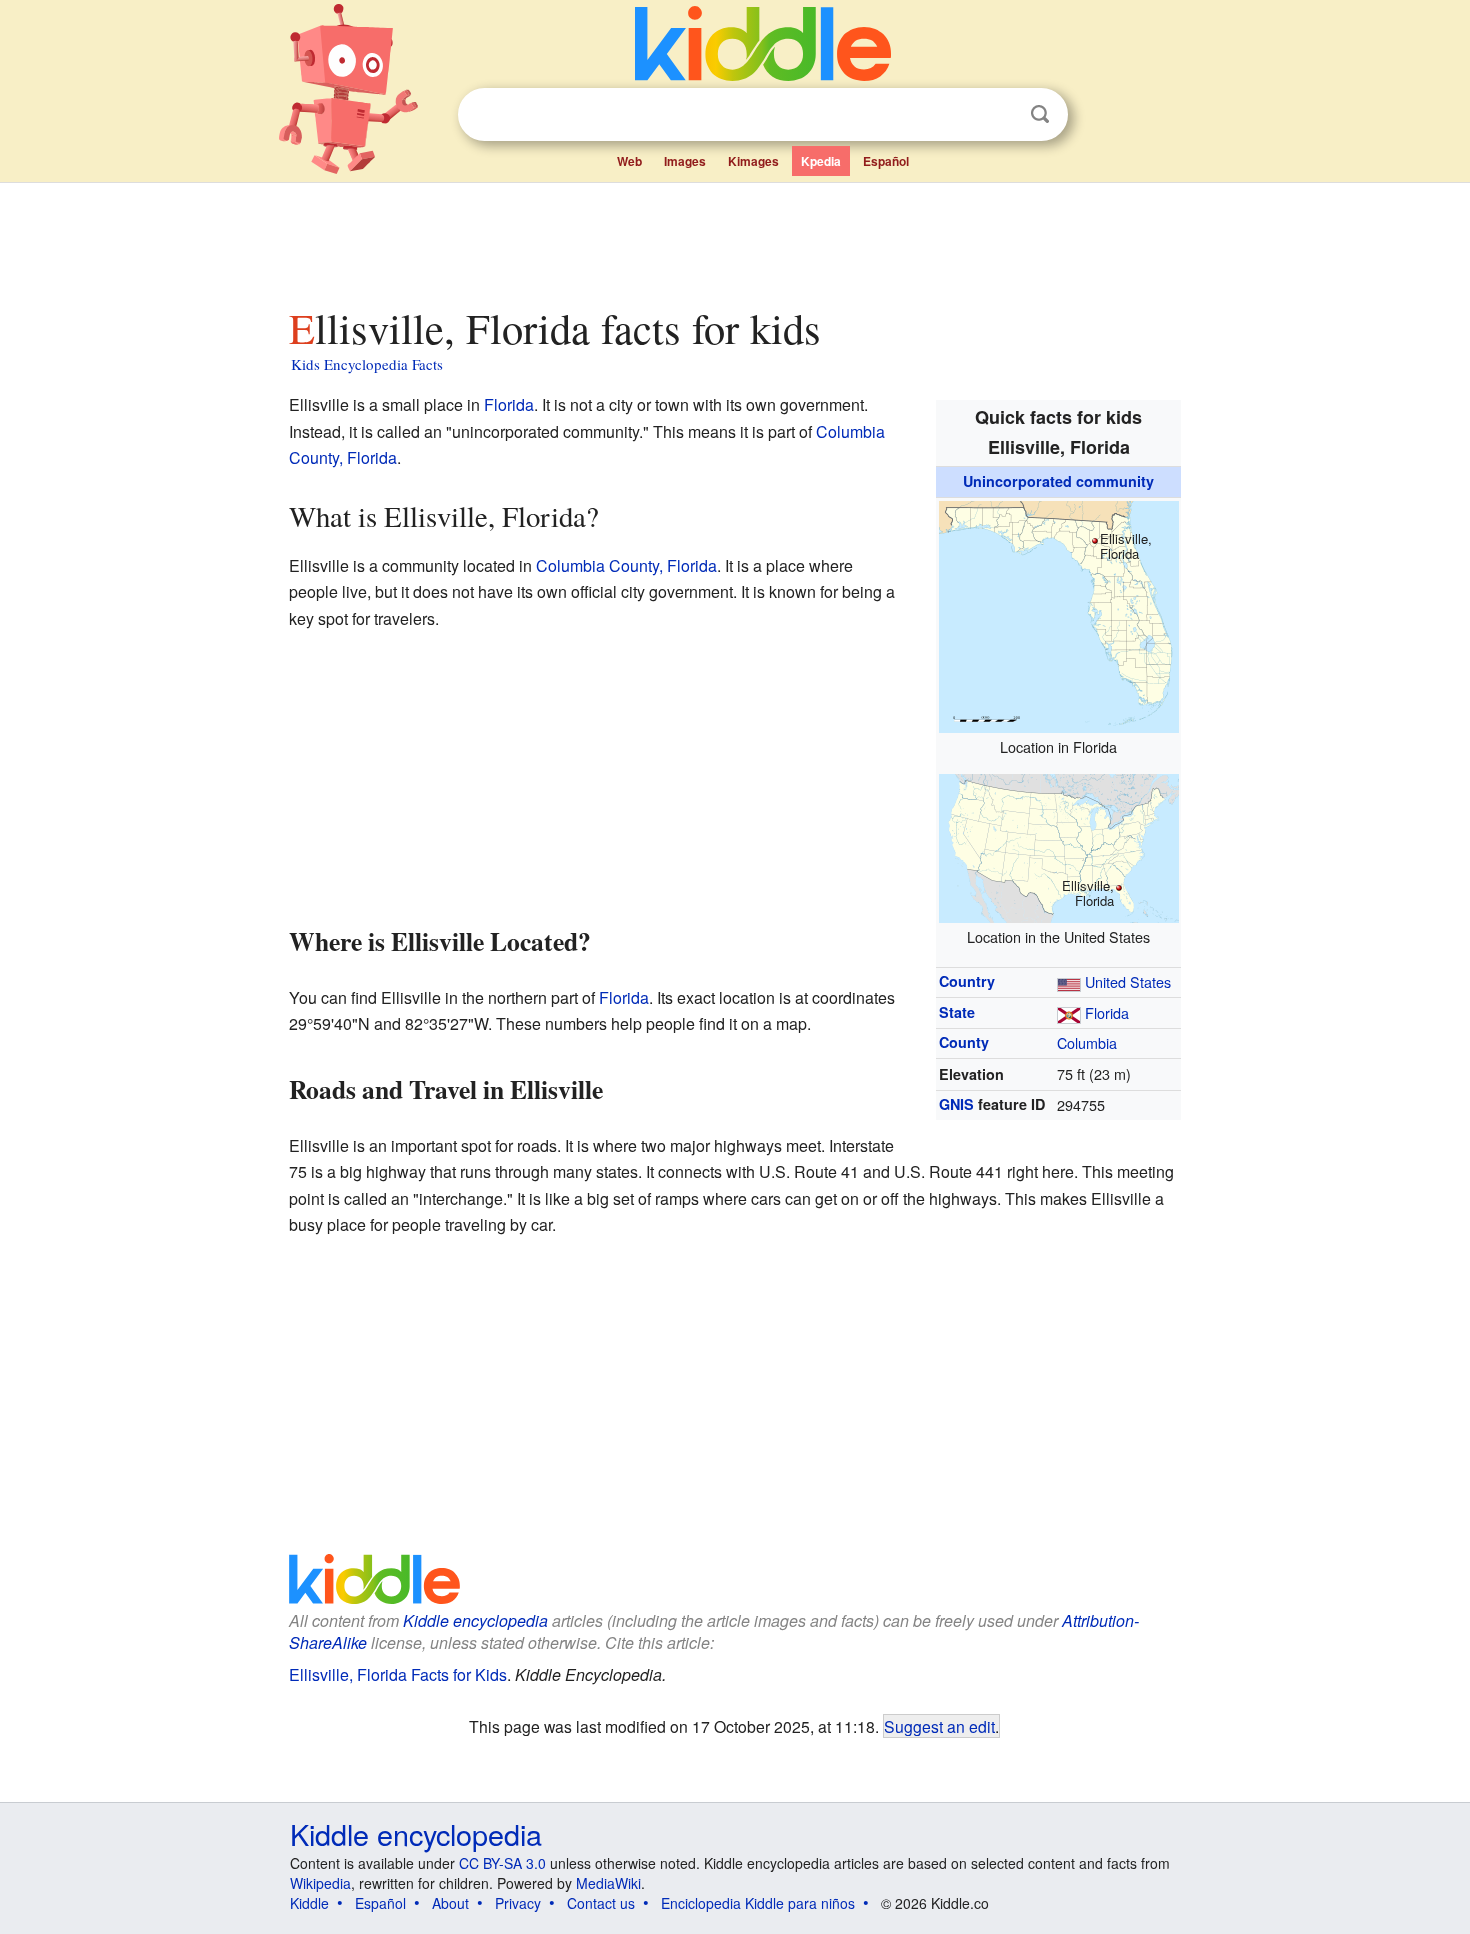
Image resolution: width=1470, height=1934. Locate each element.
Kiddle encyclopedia (475, 1620)
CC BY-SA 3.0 (502, 1863)
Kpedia (821, 161)
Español (886, 161)
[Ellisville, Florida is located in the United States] (1059, 845)
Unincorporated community (1058, 481)
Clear (999, 115)
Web (629, 161)
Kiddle (309, 1903)
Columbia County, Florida (626, 565)
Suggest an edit (939, 1726)
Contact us (601, 1903)
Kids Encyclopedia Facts (367, 364)
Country (967, 981)
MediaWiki (608, 1883)
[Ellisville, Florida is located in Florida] (1059, 613)
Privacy (518, 1903)
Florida (1107, 1012)
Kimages (753, 161)
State (957, 1012)
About (450, 1903)
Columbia (1087, 1042)
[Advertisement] (734, 239)
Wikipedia (320, 1883)
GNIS (956, 1104)
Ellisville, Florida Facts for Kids (398, 1674)
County (964, 1042)
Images (685, 161)
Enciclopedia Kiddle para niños (758, 1903)
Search (1040, 114)
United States (1128, 981)
